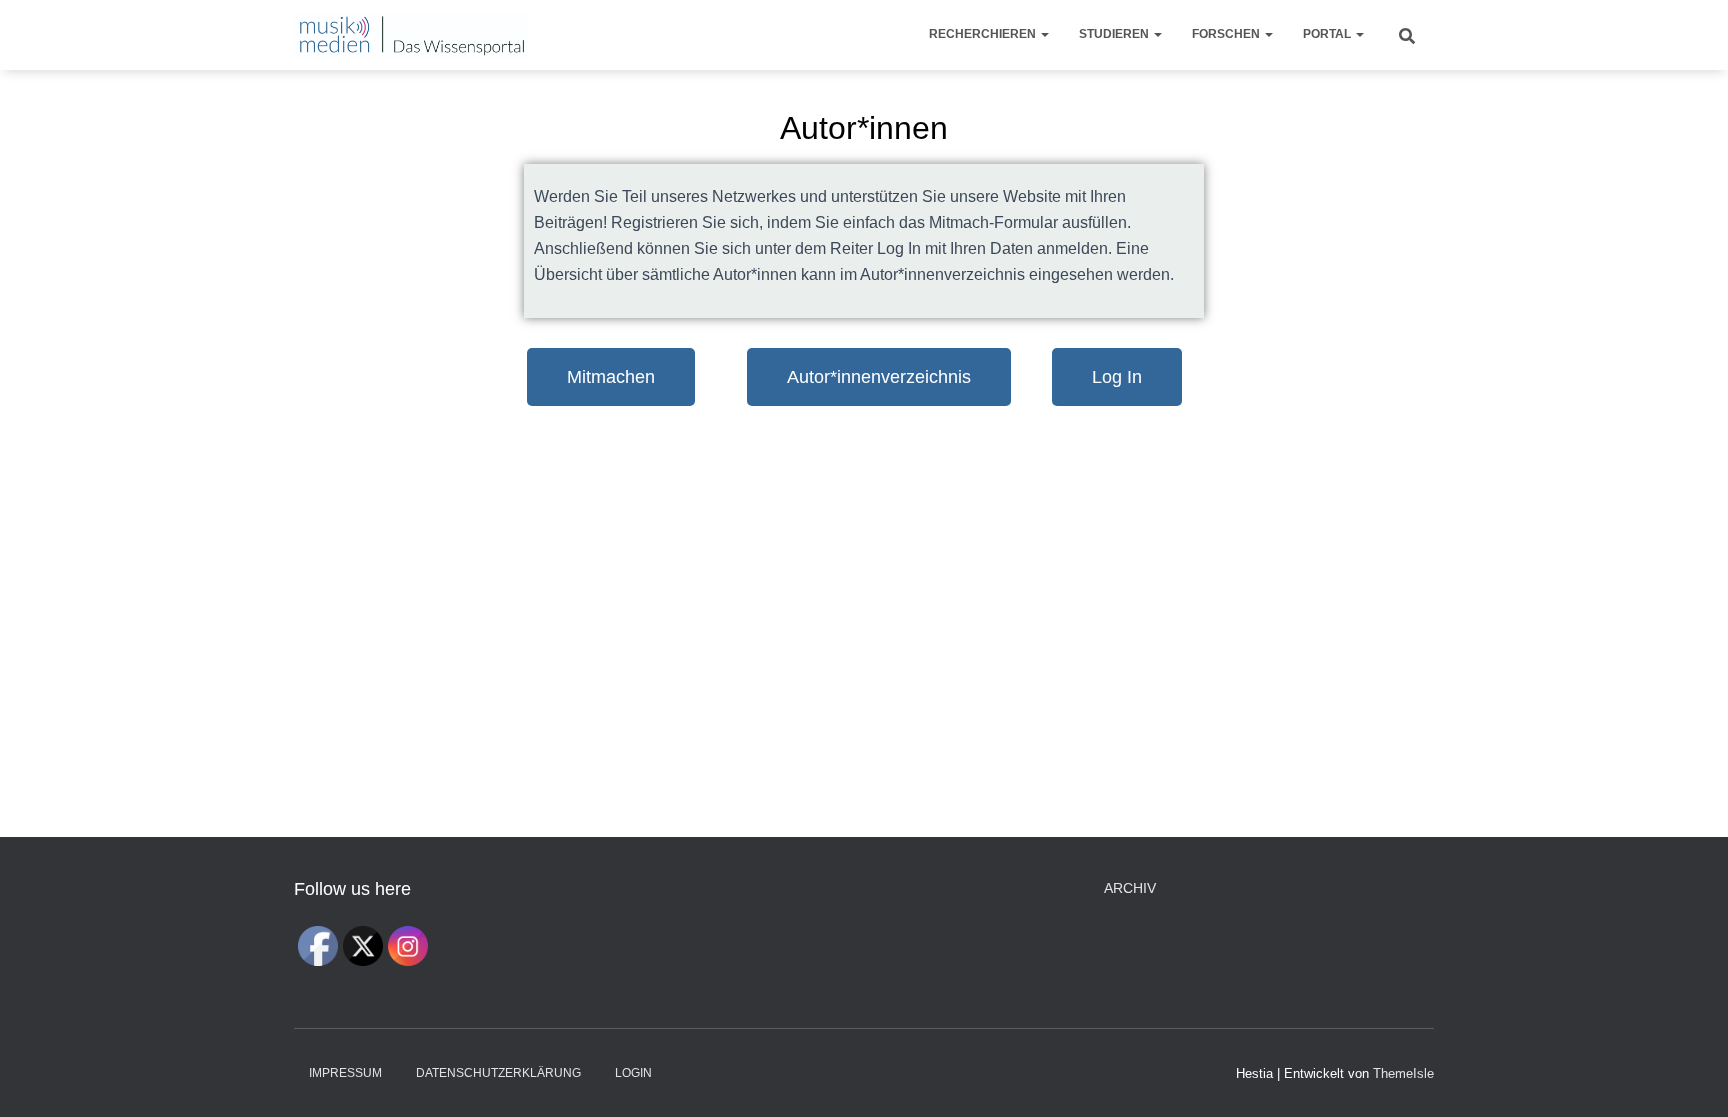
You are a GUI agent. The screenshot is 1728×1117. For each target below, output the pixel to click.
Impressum (345, 1073)
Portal (1328, 34)
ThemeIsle (1403, 1073)
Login (633, 1073)
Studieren (1115, 34)
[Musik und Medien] (411, 35)
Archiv (1130, 888)
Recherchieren (984, 34)
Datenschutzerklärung (498, 1073)
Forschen (1227, 34)
